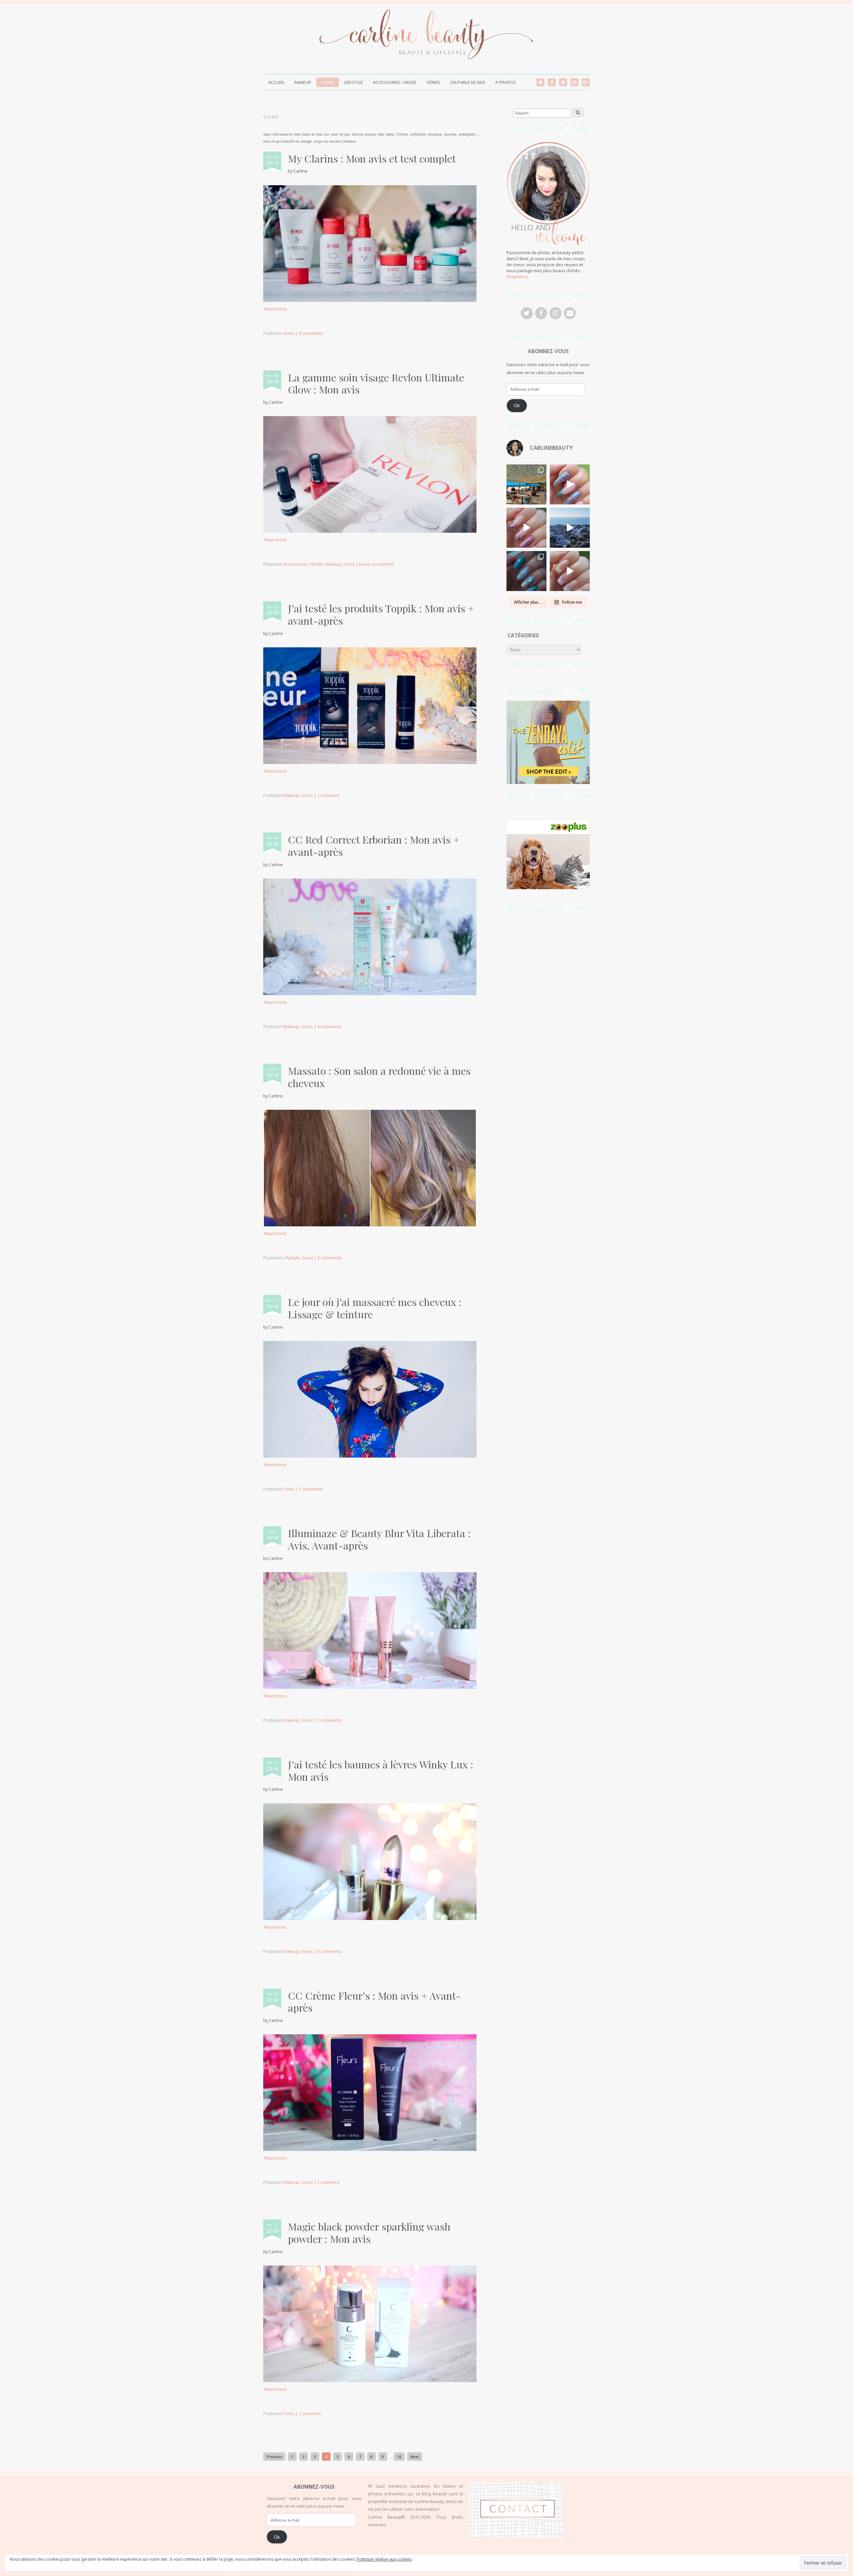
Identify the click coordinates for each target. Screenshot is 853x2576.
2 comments (329, 1720)
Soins (328, 82)
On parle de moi (468, 82)
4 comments (329, 1026)
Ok (517, 405)
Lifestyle (353, 82)
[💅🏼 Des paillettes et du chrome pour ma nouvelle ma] (570, 484)
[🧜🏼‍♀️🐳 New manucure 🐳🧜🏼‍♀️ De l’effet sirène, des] (526, 571)
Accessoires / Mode (395, 82)
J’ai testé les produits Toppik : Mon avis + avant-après (381, 614)
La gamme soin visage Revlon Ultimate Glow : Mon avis (376, 383)
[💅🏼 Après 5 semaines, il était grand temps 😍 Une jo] (570, 571)
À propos (506, 82)
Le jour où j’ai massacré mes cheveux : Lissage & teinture (375, 1308)
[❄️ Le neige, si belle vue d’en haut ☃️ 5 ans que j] (570, 528)
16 (399, 2457)
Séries (433, 82)
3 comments (311, 333)
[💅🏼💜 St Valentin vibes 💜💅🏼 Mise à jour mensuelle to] (526, 528)
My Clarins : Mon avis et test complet (372, 158)
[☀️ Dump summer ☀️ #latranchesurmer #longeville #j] (526, 484)
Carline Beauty (301, 2567)
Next (415, 2457)
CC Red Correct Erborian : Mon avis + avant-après (374, 846)
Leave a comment (376, 564)
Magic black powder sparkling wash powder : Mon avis (369, 2233)
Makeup (303, 82)
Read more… (277, 309)
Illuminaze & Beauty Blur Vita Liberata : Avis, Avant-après (379, 1539)
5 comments (311, 1489)
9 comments (329, 1951)
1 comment (328, 795)
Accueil (276, 82)
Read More (517, 277)
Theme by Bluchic (581, 2566)
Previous (274, 2457)
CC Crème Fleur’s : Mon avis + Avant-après (374, 2002)
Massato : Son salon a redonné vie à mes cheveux (379, 1077)
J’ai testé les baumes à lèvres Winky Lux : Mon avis (381, 1770)
